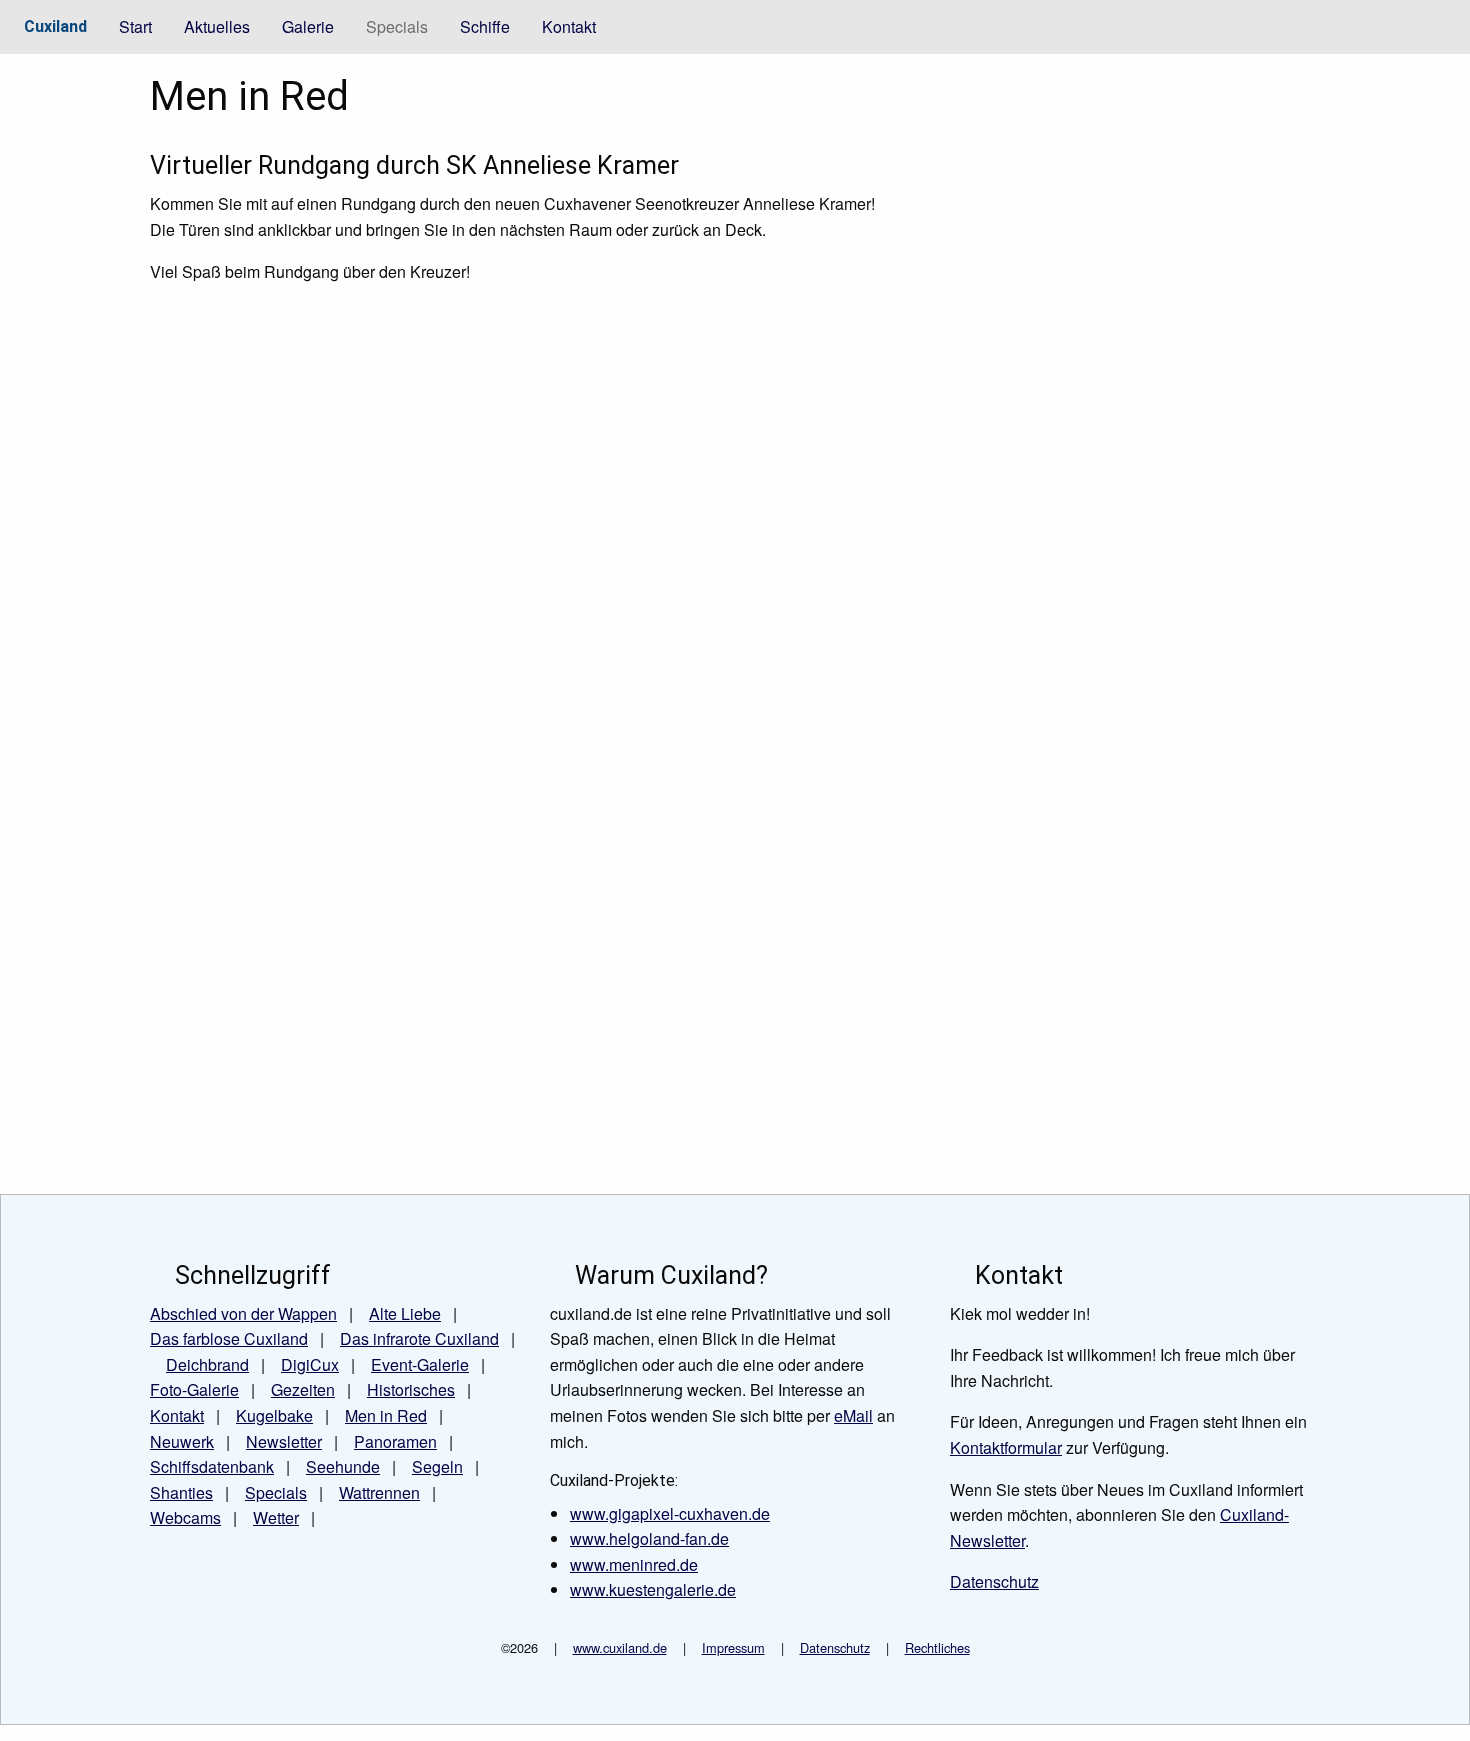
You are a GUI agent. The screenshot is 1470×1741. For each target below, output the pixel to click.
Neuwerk (182, 1441)
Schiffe (485, 26)
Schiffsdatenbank (212, 1466)
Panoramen (395, 1441)
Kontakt (569, 26)
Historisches (411, 1389)
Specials (397, 26)
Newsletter (284, 1441)
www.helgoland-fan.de (649, 1538)
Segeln (437, 1466)
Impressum (733, 1647)
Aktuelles (217, 26)
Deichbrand (207, 1364)
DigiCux (310, 1364)
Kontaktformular (1006, 1447)
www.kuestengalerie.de (653, 1589)
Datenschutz (835, 1647)
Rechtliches (937, 1647)
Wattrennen (379, 1492)
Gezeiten (303, 1389)
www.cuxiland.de (620, 1647)
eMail (853, 1415)
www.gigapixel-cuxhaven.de (670, 1513)
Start (135, 26)
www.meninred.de (634, 1564)
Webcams (185, 1517)
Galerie (308, 26)
